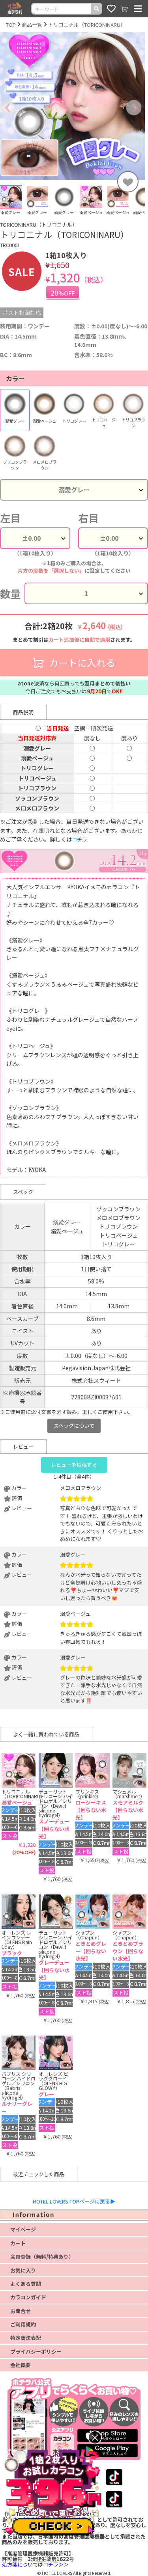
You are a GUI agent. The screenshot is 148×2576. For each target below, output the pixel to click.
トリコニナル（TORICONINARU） (87, 25)
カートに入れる (81, 662)
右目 (88, 518)
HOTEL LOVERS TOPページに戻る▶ (74, 2201)
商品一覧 (32, 25)
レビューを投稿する (74, 1465)
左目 (10, 518)
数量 (10, 593)
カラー (15, 378)
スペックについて (74, 1426)
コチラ (80, 839)
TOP (11, 25)
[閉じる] (95, 2437)
